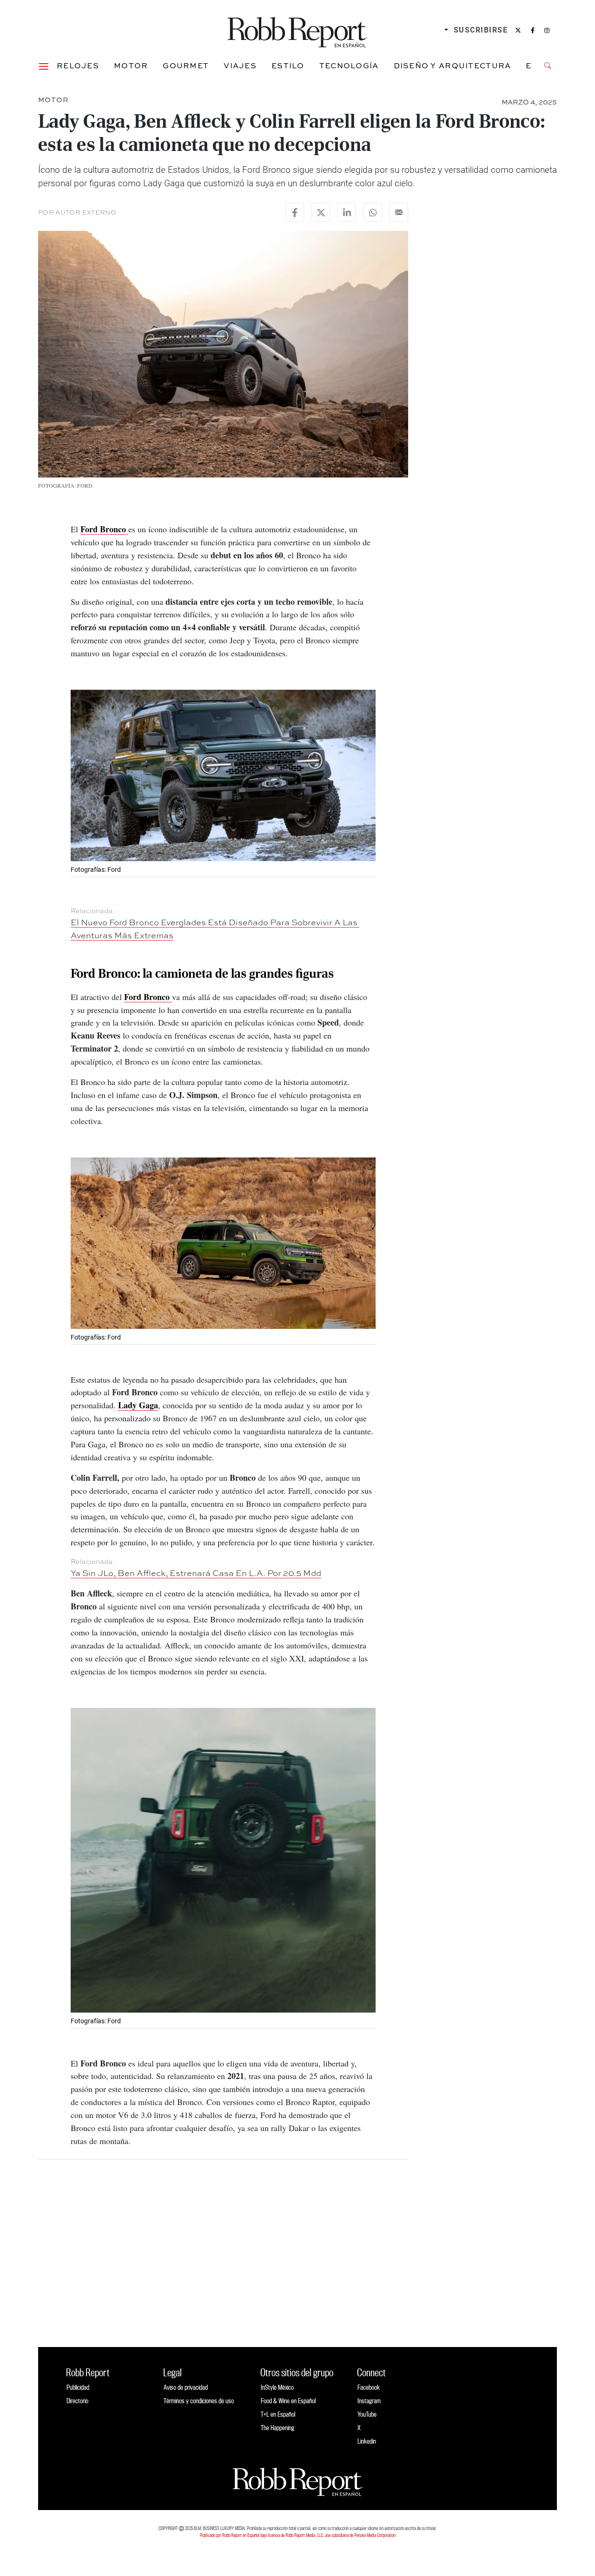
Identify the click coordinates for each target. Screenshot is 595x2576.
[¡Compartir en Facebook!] (295, 212)
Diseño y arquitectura (453, 65)
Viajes (240, 65)
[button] (44, 65)
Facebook (369, 2387)
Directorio (77, 2401)
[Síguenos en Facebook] (533, 30)
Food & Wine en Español (288, 2401)
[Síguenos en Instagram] (547, 30)
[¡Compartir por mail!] (399, 212)
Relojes (78, 65)
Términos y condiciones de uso (199, 2401)
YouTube (367, 2414)
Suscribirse (481, 30)
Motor (131, 65)
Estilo (288, 65)
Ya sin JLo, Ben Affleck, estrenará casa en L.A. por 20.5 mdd (196, 1573)
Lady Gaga (138, 1405)
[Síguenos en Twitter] (518, 30)
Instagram (369, 2401)
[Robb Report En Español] (297, 30)
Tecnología (349, 65)
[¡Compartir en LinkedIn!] (347, 212)
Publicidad (78, 2387)
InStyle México (277, 2387)
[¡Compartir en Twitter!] (321, 212)
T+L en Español (278, 2414)
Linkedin (367, 2441)
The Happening (278, 2428)
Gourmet (186, 65)
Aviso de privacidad (186, 2387)
